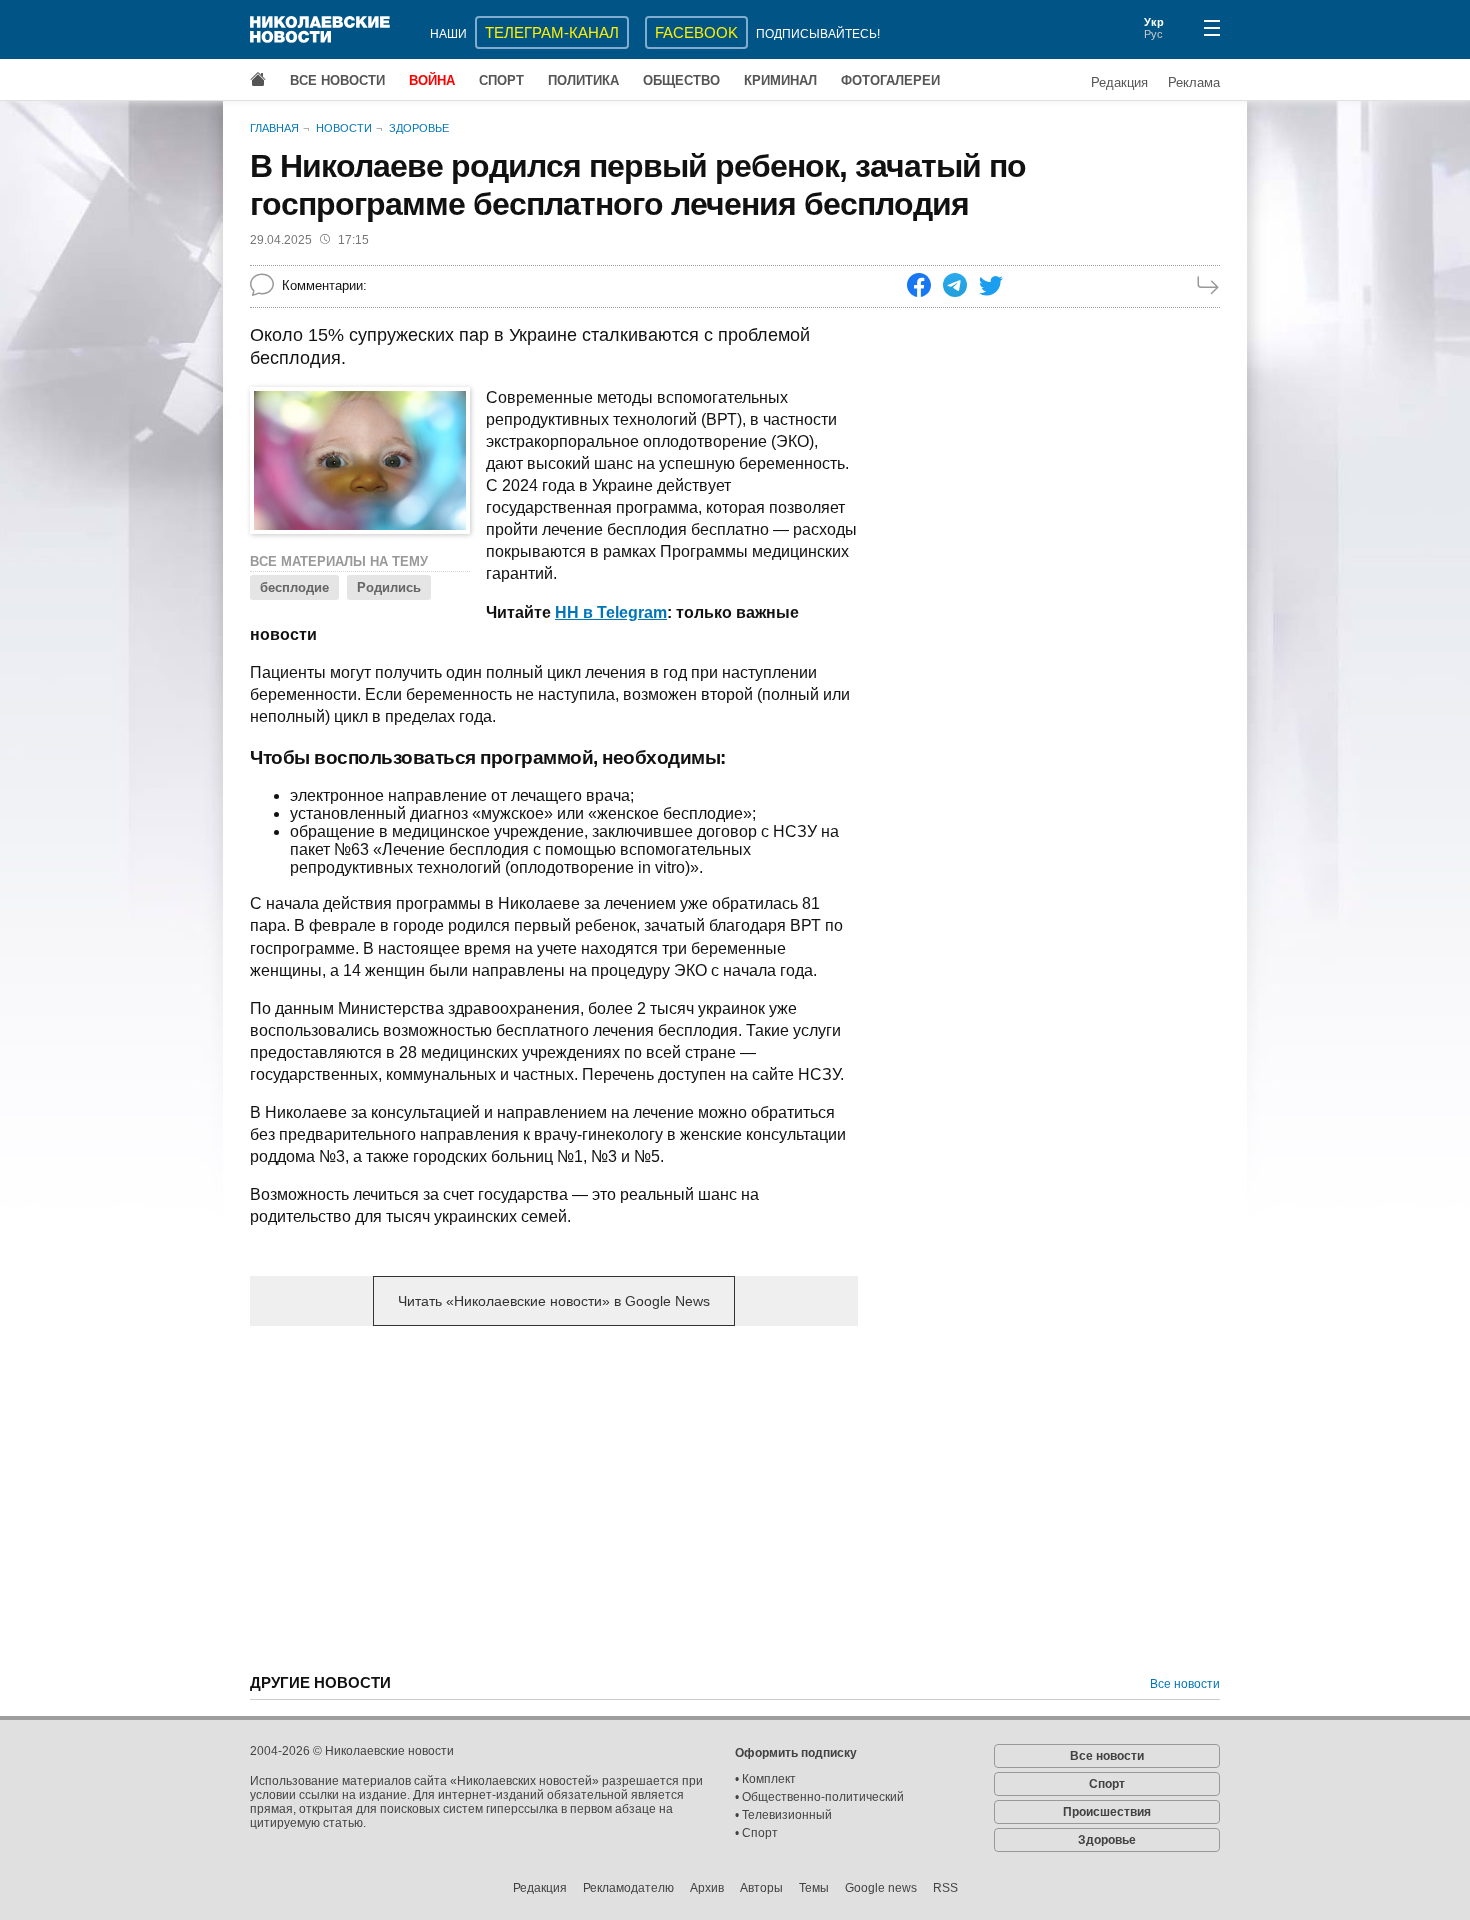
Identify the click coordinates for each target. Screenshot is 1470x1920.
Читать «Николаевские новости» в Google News (554, 1301)
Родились (389, 587)
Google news (881, 1888)
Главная (274, 128)
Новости (344, 128)
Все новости (337, 80)
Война (432, 80)
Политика (583, 80)
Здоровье (419, 128)
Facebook (696, 32)
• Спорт (756, 1833)
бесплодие (294, 587)
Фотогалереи (890, 80)
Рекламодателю (628, 1888)
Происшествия (1107, 1812)
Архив (707, 1888)
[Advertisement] (554, 1498)
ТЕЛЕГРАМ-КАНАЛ (552, 32)
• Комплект (765, 1779)
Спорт (501, 80)
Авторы (761, 1888)
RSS (945, 1888)
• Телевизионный (783, 1815)
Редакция (1119, 82)
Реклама (1194, 82)
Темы (814, 1888)
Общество (681, 80)
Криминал (780, 80)
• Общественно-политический (819, 1797)
